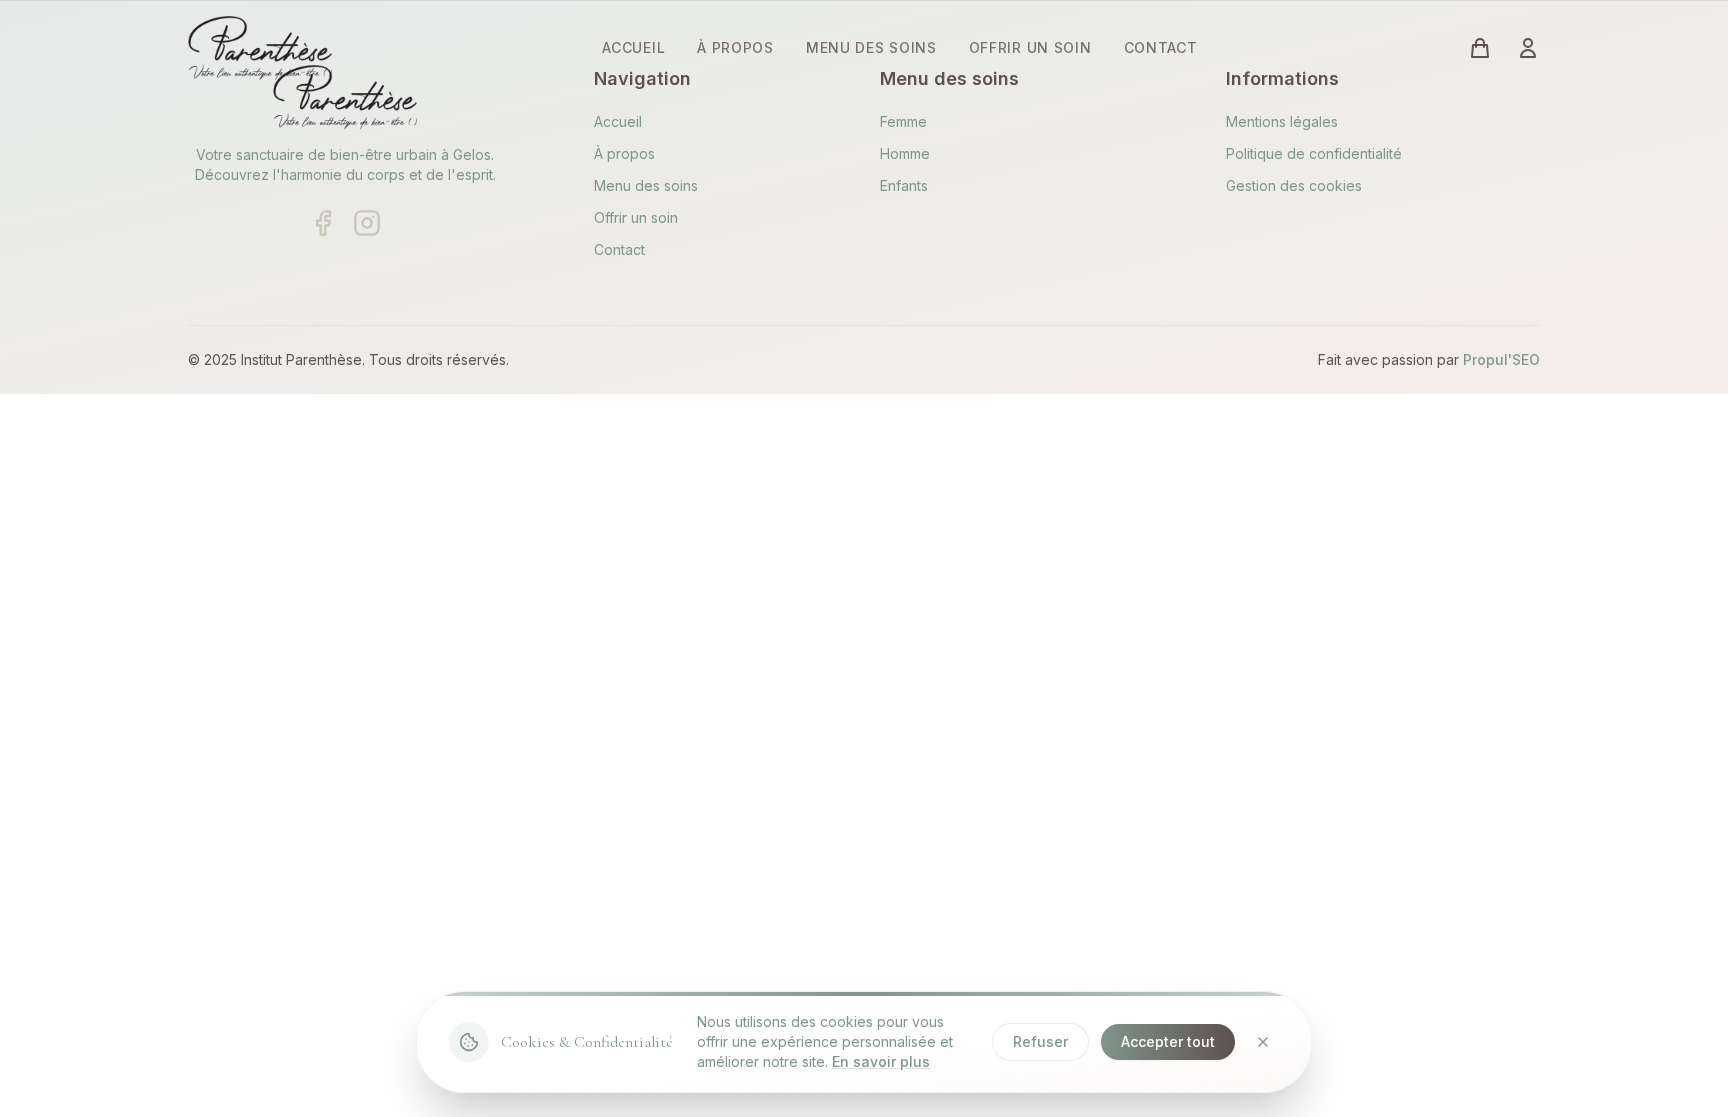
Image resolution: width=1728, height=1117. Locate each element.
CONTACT (1161, 47)
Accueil (618, 121)
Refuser (1040, 1041)
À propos (624, 153)
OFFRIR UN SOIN (1030, 47)
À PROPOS (735, 47)
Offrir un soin (636, 217)
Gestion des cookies (1294, 185)
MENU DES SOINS (871, 47)
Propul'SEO (1501, 359)
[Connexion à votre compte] (1528, 48)
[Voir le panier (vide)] (1480, 48)
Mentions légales (1282, 121)
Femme (903, 121)
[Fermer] (1263, 1042)
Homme (905, 153)
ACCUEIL (633, 47)
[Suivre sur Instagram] (367, 223)
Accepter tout (1168, 1041)
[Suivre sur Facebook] (323, 223)
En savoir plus (881, 1061)
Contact (619, 249)
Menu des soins (646, 185)
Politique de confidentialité (1314, 153)
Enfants (904, 185)
